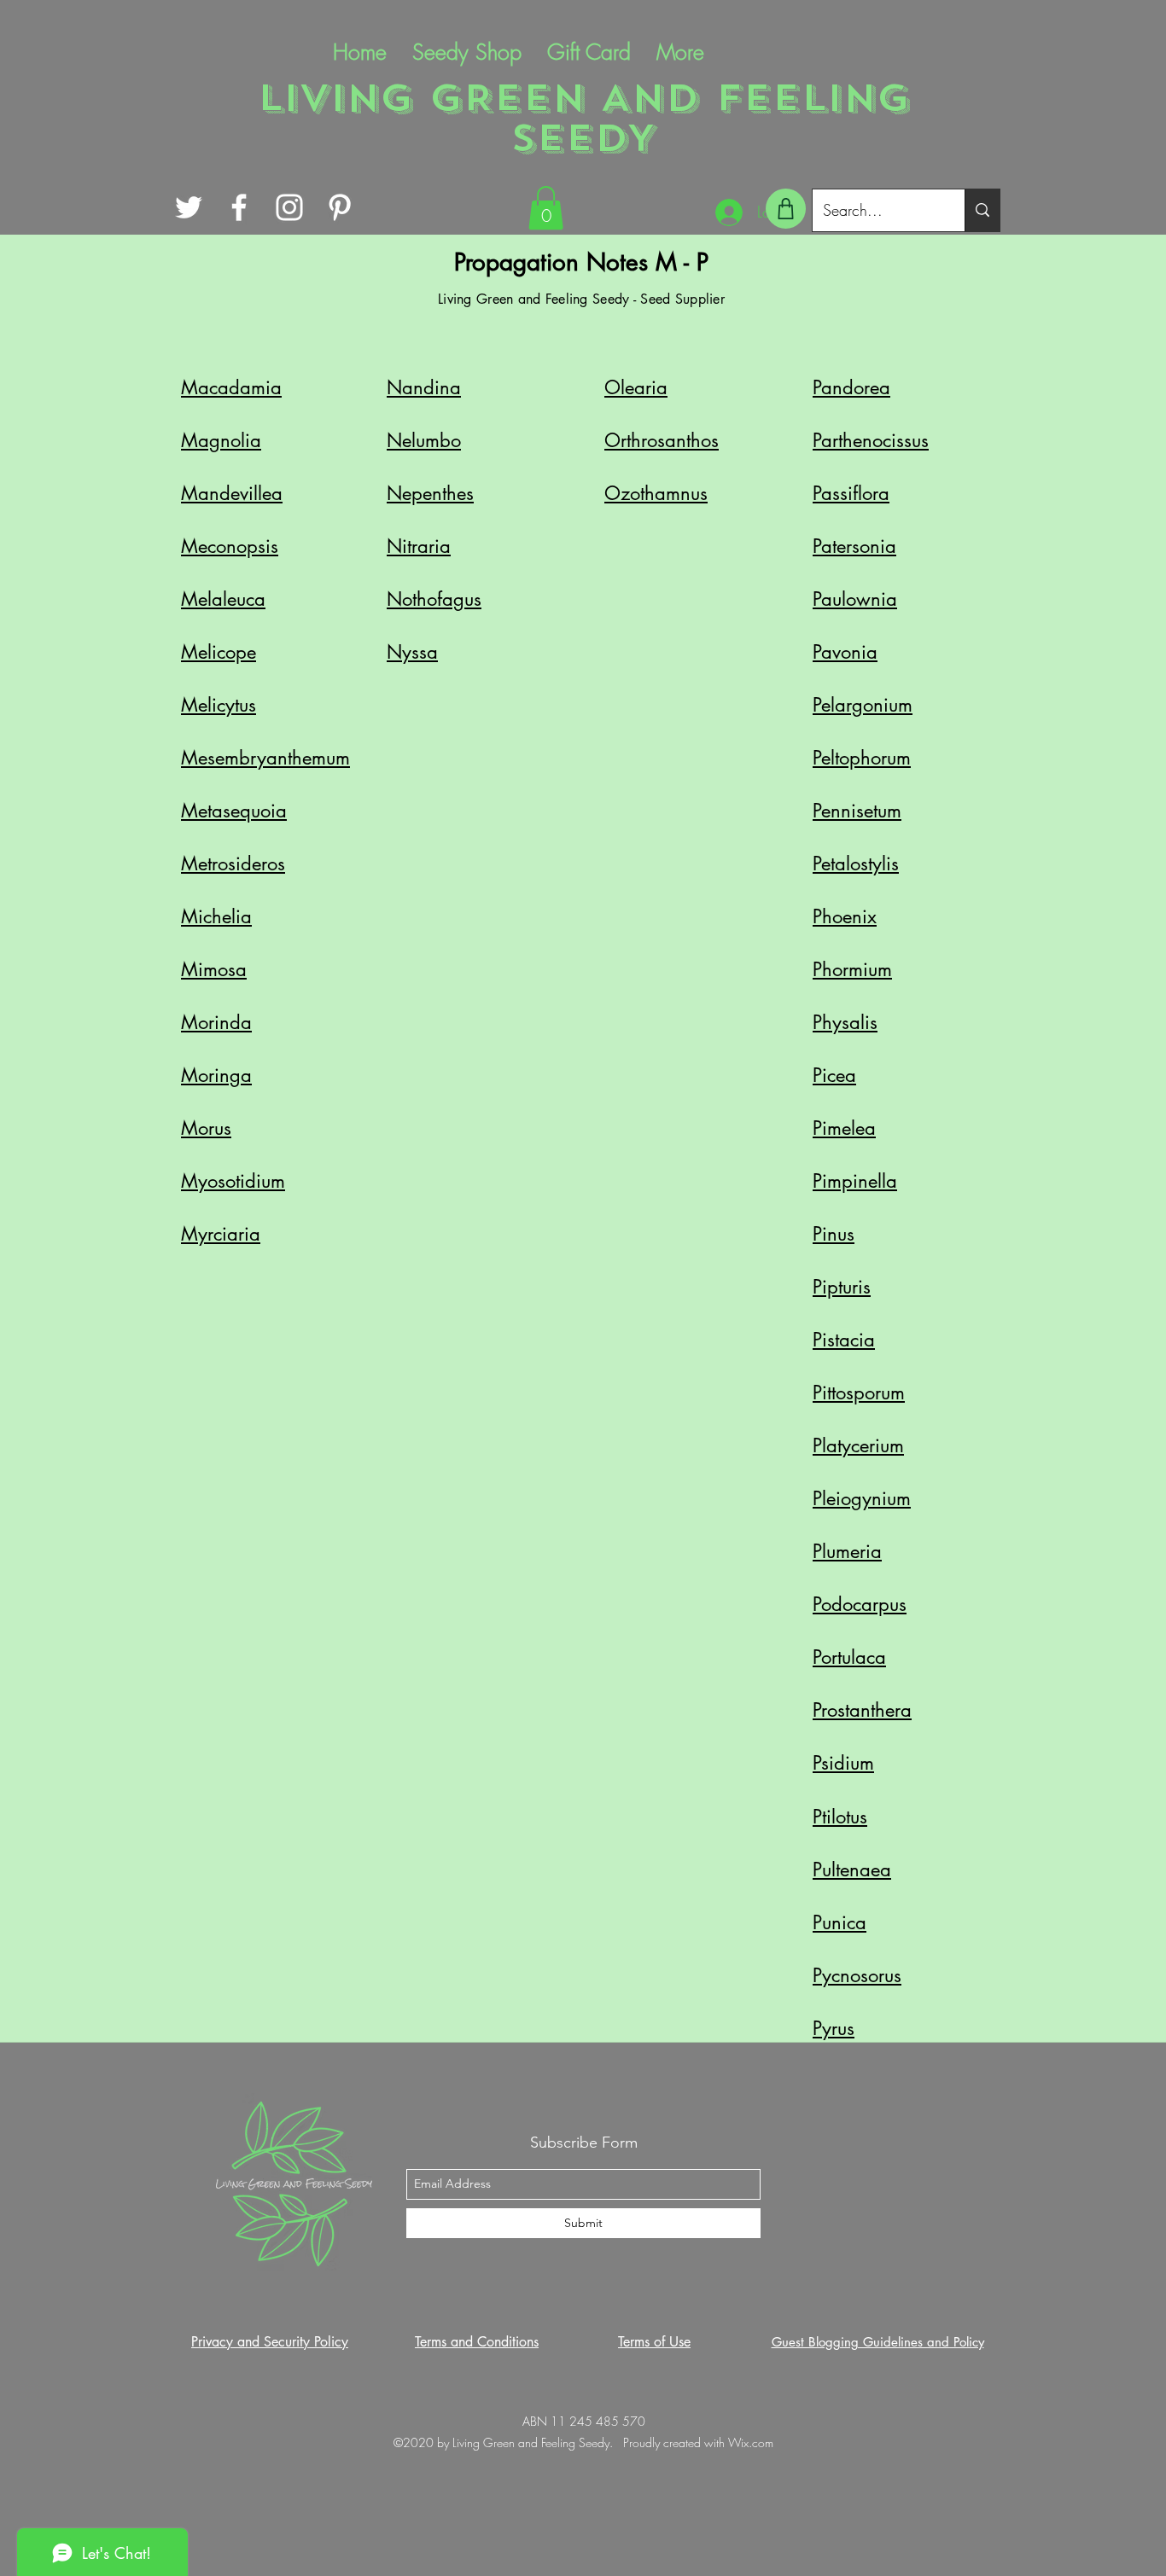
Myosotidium (233, 1181)
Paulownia (855, 599)
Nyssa (412, 652)
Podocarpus (860, 1604)
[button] (546, 208)
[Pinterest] (340, 207)
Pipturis (842, 1287)
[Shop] (786, 209)
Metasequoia (234, 811)
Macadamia (231, 387)
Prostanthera (862, 1710)
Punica (840, 1922)
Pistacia (844, 1340)
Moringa (216, 1075)
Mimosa (214, 969)
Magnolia (221, 440)
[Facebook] (239, 207)
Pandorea (851, 387)
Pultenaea (852, 1869)
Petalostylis (856, 864)
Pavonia (845, 652)
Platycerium (858, 1445)
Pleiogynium (862, 1498)
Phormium (852, 969)
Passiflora (851, 493)
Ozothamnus (656, 493)
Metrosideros (233, 864)
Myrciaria (221, 1234)
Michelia (216, 916)
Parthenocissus (871, 440)
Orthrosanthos (662, 440)
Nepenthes (430, 493)
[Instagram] (289, 207)
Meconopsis (230, 546)
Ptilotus (840, 1817)
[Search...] (982, 210)
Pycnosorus (857, 1975)
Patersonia (854, 546)
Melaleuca (223, 599)
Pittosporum (859, 1393)
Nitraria (419, 546)
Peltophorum (862, 758)
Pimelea (844, 1128)
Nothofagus (434, 599)
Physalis (845, 1022)
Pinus (834, 1234)
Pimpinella (855, 1181)
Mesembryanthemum (265, 758)
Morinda (216, 1022)
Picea (834, 1075)
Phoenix (845, 916)
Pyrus (834, 2028)
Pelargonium (863, 705)
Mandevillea (232, 493)
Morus (206, 1128)
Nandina (424, 387)
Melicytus (219, 705)
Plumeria (847, 1551)
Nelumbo (424, 440)
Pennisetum (857, 811)
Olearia (636, 387)
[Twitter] (189, 207)
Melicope (219, 652)
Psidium (843, 1763)
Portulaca (849, 1657)
